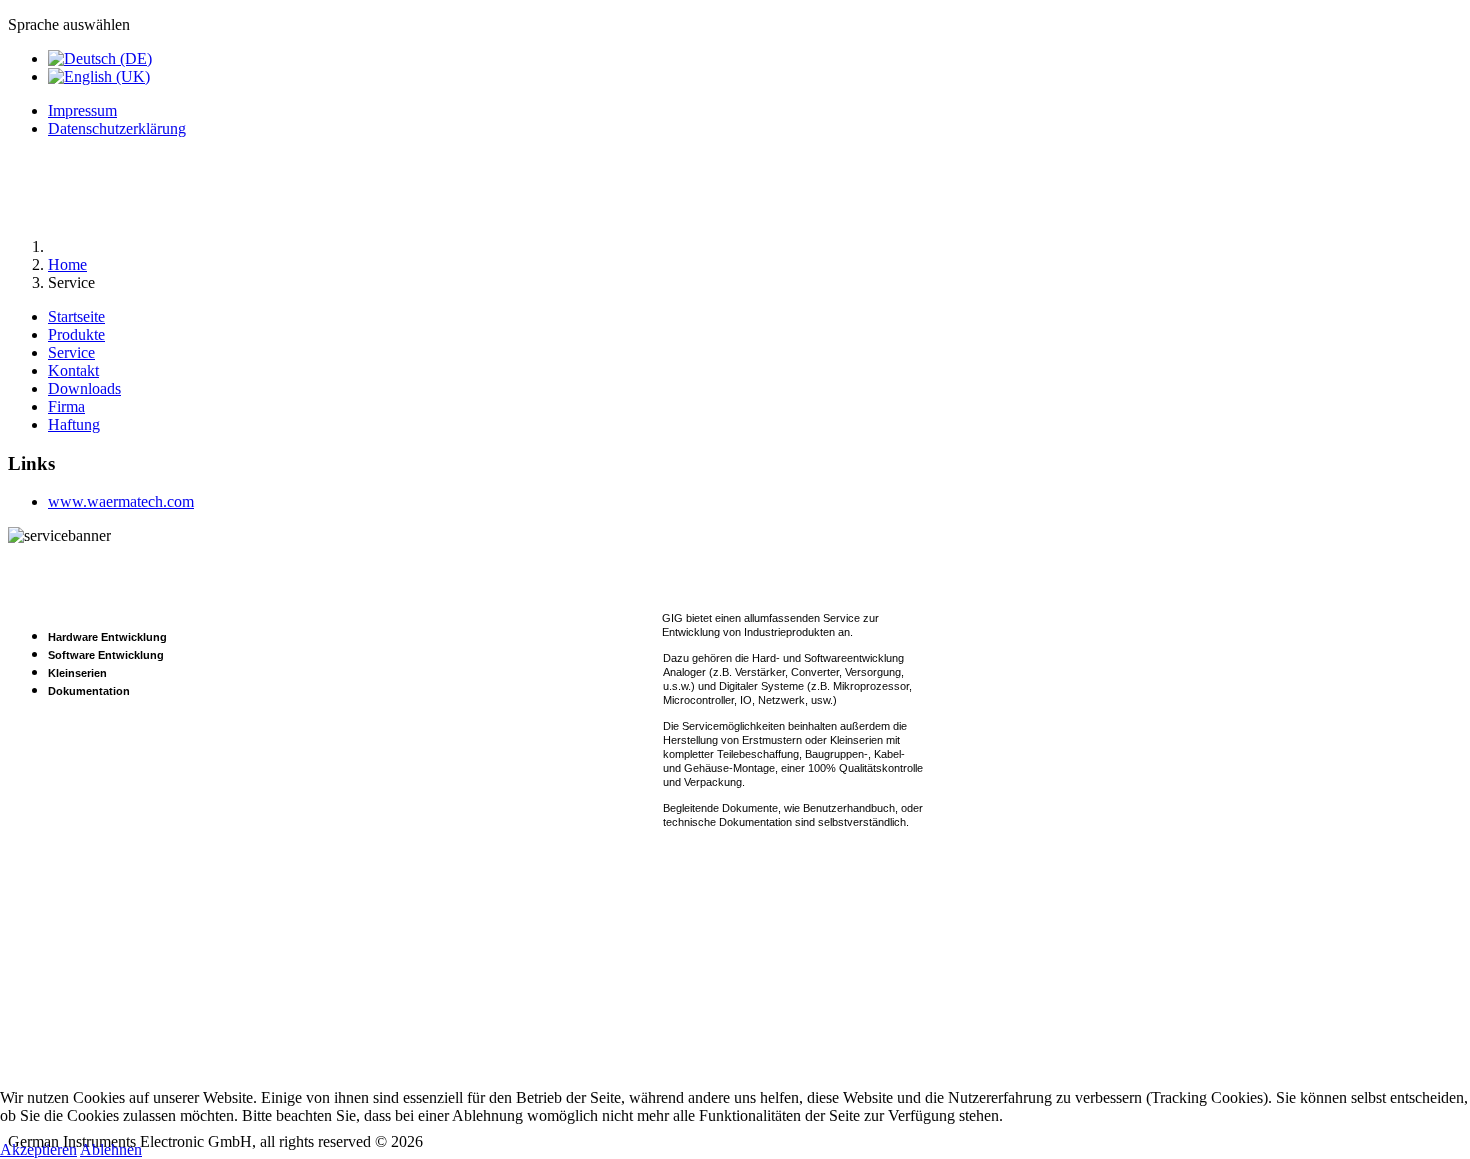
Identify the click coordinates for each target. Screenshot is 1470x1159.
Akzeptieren (38, 1149)
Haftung (74, 424)
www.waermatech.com (121, 501)
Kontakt (73, 370)
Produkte (76, 334)
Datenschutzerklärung (117, 128)
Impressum (82, 110)
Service (71, 352)
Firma (66, 406)
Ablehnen (111, 1149)
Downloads (84, 388)
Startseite (76, 316)
